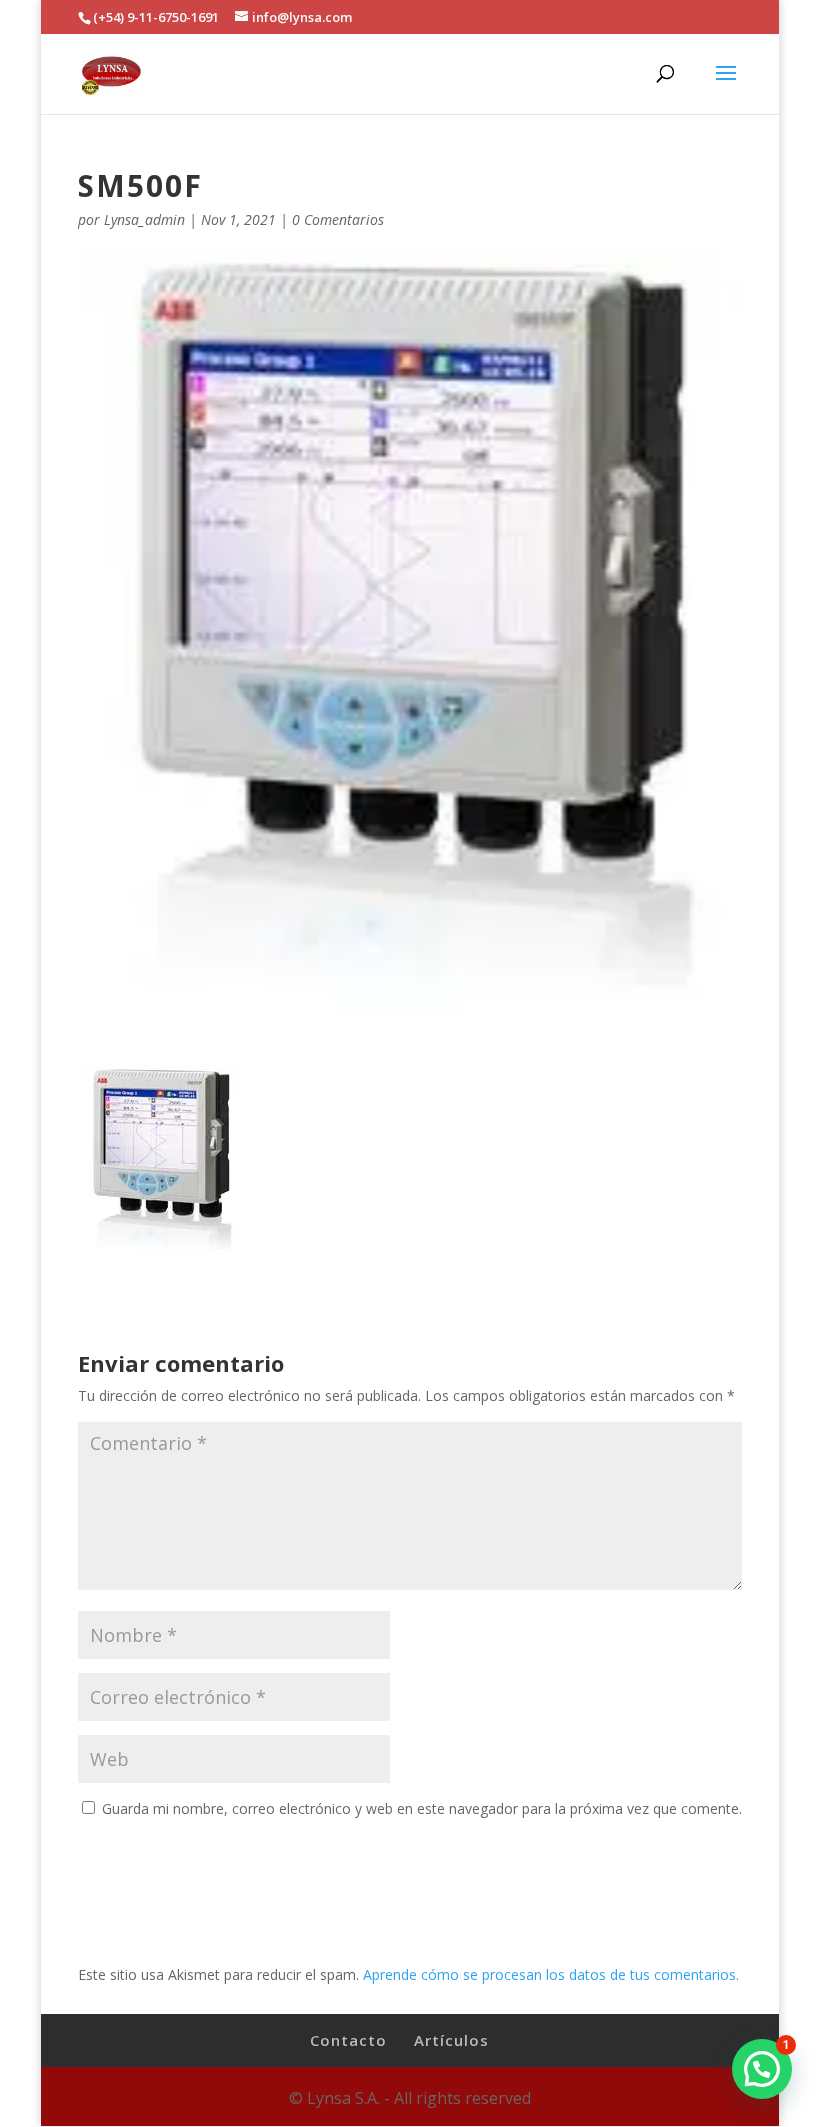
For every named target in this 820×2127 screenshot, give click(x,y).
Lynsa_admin (144, 219)
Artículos (451, 2040)
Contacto (348, 2040)
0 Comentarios (338, 219)
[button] (762, 2069)
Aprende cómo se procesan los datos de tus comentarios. (551, 1974)
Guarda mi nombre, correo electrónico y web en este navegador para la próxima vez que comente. (422, 1808)
